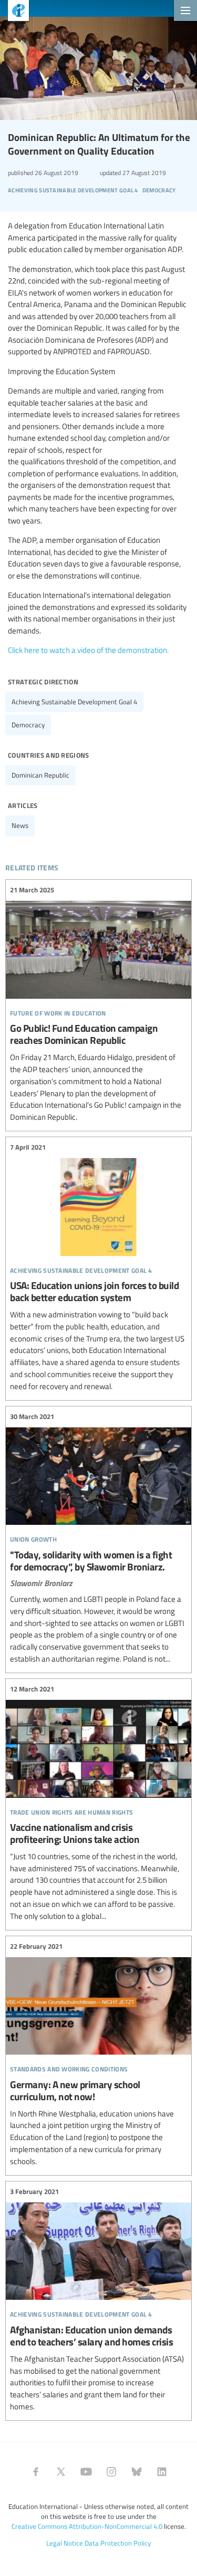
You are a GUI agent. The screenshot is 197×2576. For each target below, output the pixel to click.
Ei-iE (14, 12)
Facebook (36, 2472)
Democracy (28, 725)
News (20, 825)
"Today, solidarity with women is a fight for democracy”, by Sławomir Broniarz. (98, 1538)
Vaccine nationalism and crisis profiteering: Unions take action (98, 1803)
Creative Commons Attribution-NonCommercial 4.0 (87, 2526)
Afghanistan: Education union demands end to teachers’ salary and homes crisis (98, 2300)
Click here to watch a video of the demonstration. (88, 650)
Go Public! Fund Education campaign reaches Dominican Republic (98, 1004)
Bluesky (137, 2472)
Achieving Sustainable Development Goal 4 (74, 702)
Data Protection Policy (118, 2543)
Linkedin (162, 2472)
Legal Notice (65, 2543)
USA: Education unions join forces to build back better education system (98, 1267)
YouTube (86, 2472)
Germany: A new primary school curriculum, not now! (98, 2054)
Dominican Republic (40, 775)
